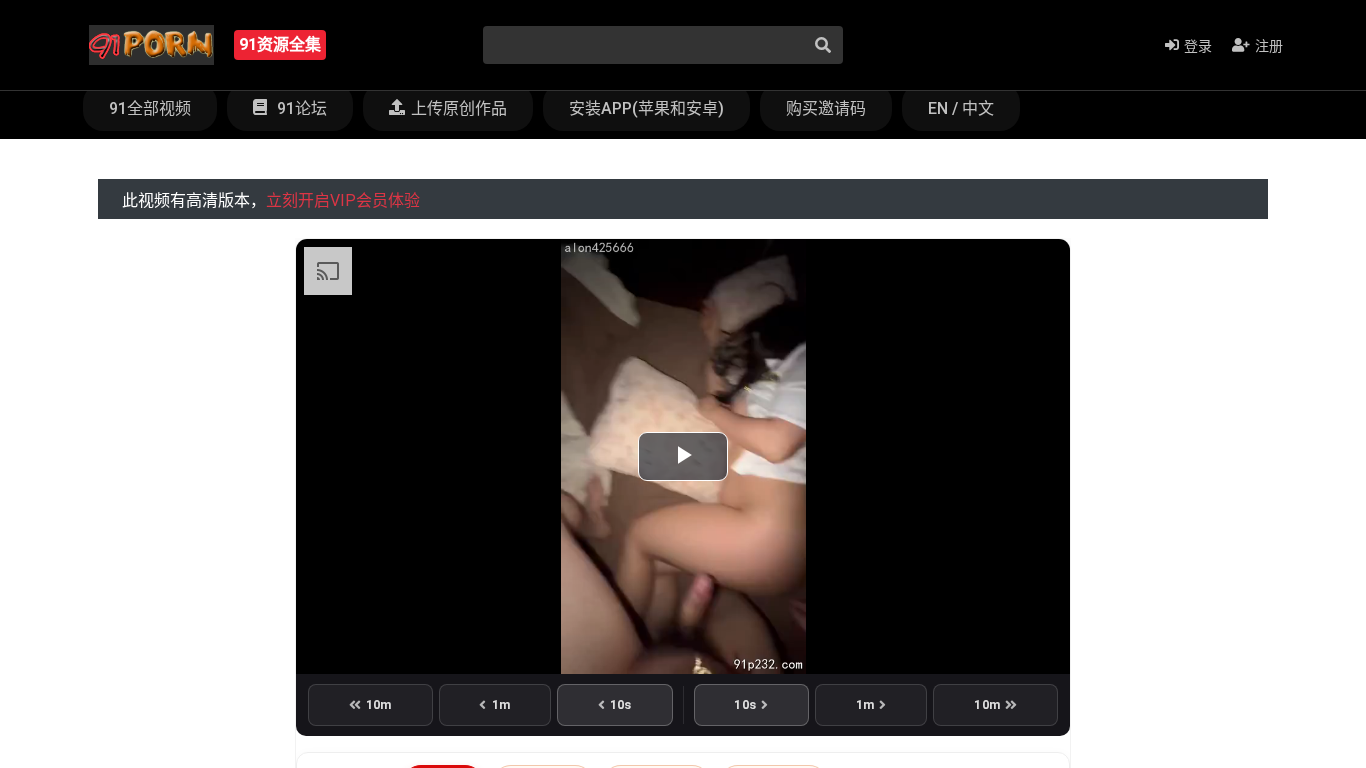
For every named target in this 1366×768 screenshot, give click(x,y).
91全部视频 (150, 108)
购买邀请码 (826, 108)
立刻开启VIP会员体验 (343, 200)
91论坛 (300, 108)
